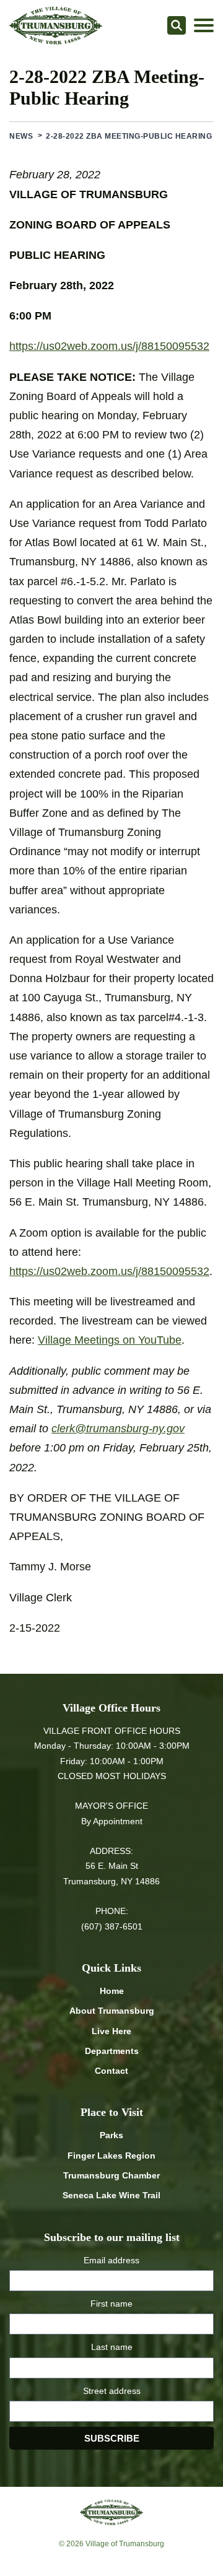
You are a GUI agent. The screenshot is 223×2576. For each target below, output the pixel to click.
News (21, 136)
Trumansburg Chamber (111, 2175)
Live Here (111, 2031)
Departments (112, 2051)
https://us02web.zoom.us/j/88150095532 (109, 346)
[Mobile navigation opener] (204, 25)
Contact (111, 2071)
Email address (111, 2260)
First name (111, 2304)
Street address (112, 2391)
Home (112, 1991)
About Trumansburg (112, 2011)
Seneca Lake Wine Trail (111, 2195)
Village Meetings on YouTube (110, 1340)
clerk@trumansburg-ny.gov (118, 1429)
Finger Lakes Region (111, 2156)
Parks (111, 2135)
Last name (112, 2347)
